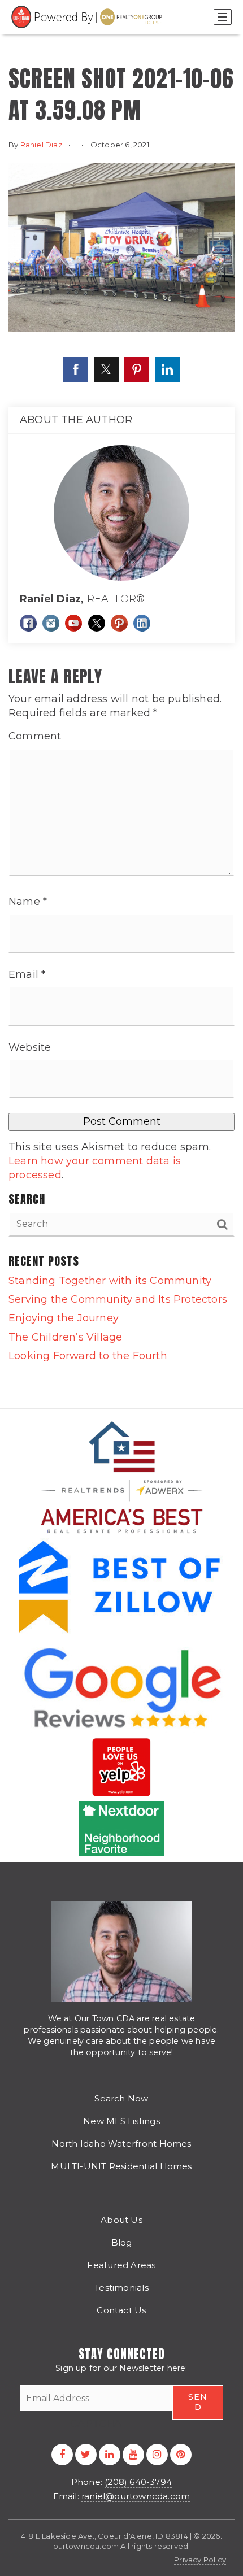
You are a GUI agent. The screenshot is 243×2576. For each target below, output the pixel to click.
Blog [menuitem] (122, 2242)
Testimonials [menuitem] (121, 2288)
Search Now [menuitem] (121, 2098)
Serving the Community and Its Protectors (118, 1299)
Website (30, 1047)
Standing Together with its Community (110, 1281)
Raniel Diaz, (82, 599)
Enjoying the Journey (64, 1318)
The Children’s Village (65, 1337)
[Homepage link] (88, 17)
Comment (35, 736)
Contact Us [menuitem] (121, 2310)
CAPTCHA (96, 2423)
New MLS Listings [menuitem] (121, 2121)
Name (28, 902)
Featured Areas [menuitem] (121, 2265)
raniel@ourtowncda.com (136, 2496)
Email (27, 974)
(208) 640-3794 (138, 2482)
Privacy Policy (200, 2560)
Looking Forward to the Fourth (88, 1356)
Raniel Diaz (41, 145)
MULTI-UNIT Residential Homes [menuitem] (121, 2166)
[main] (121, 704)
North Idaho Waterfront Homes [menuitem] (121, 2144)
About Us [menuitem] (121, 2220)
